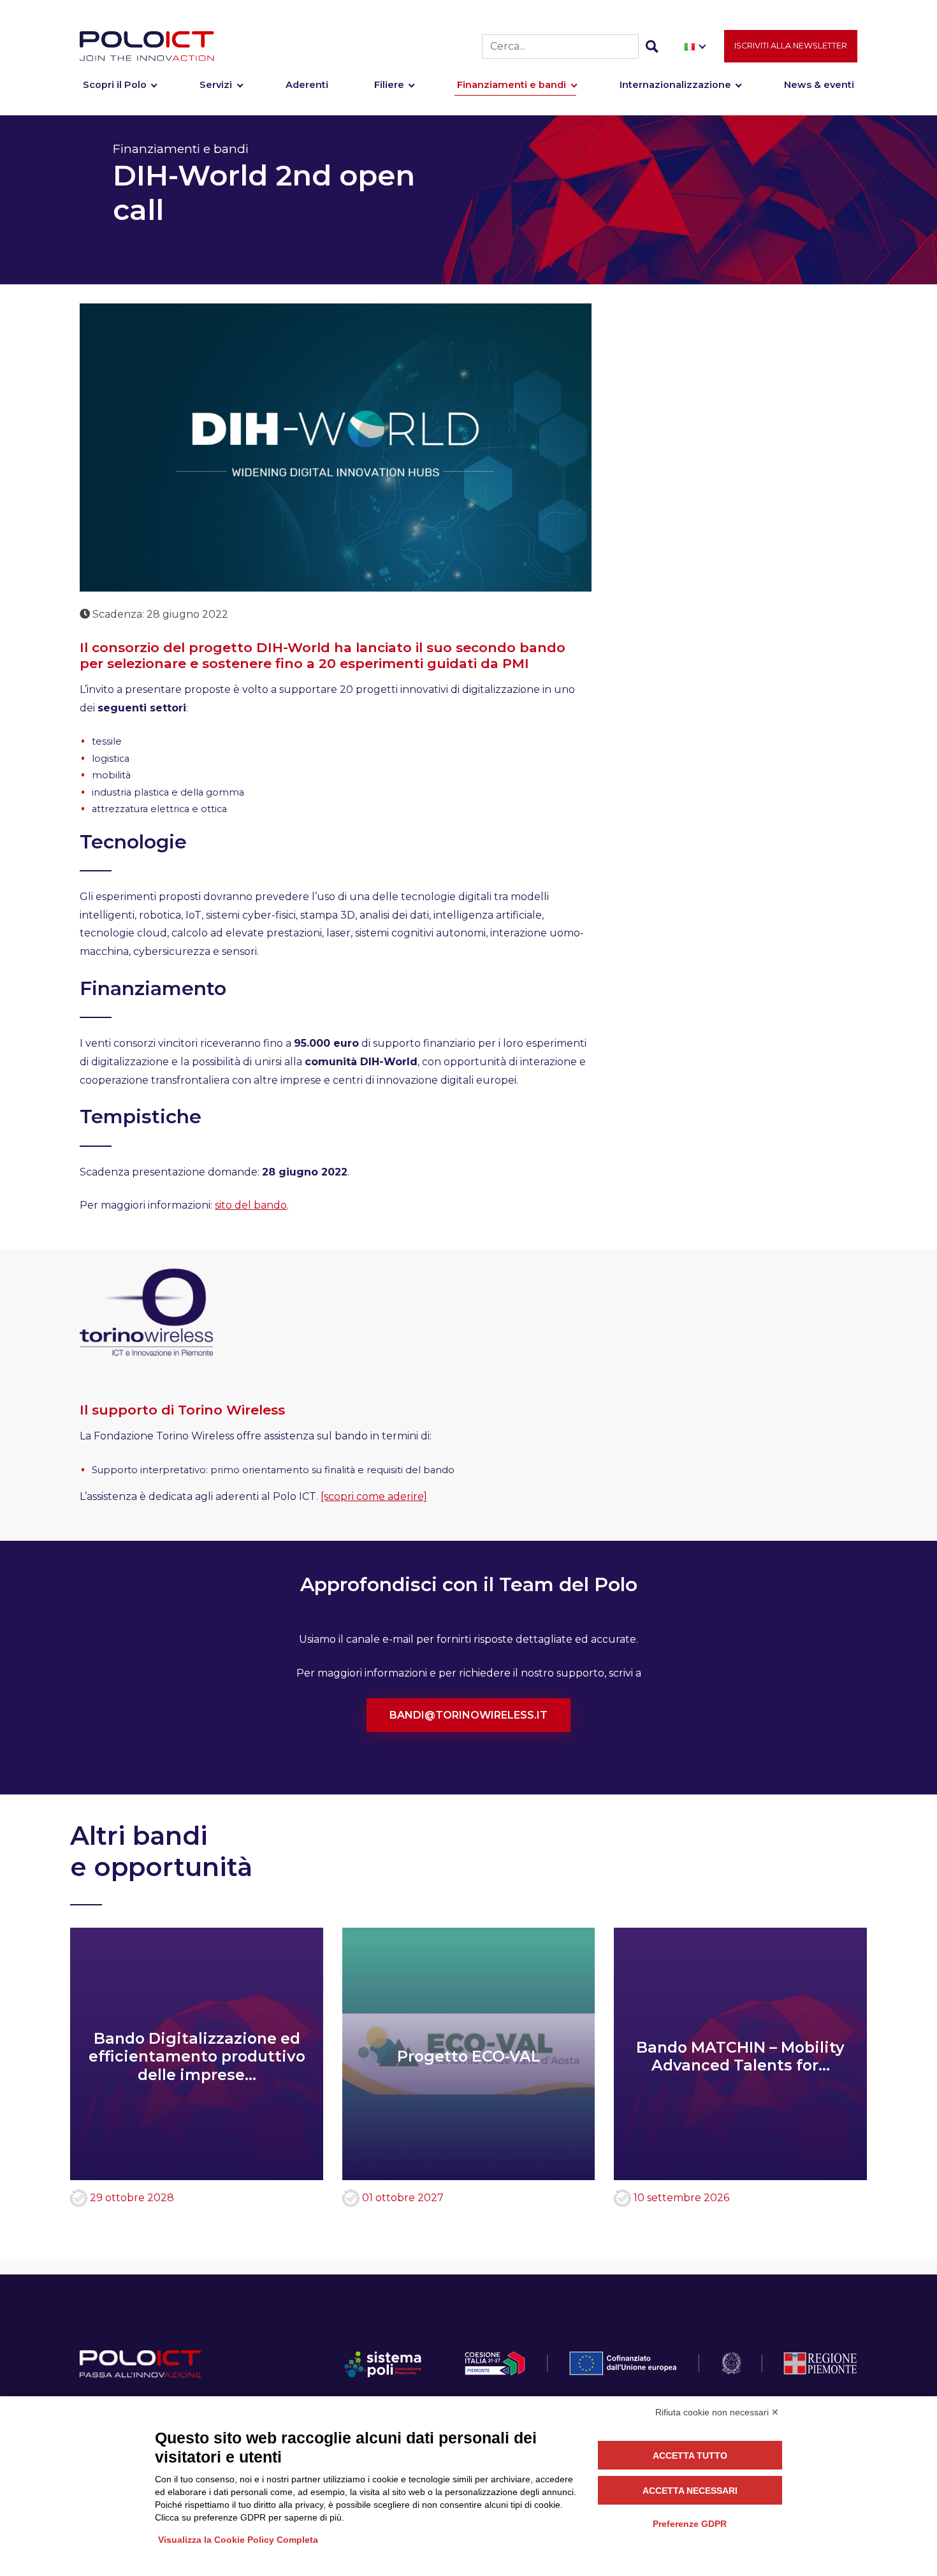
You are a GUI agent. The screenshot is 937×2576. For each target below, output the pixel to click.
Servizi (216, 85)
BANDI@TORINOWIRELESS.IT (468, 1715)
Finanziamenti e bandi (512, 85)
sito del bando (251, 1205)
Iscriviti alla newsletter (791, 46)
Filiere (389, 85)
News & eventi (819, 85)
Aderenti (307, 85)
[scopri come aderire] (374, 1496)
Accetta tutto (690, 2456)
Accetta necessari (690, 2491)
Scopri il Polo (115, 85)
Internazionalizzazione (675, 85)
